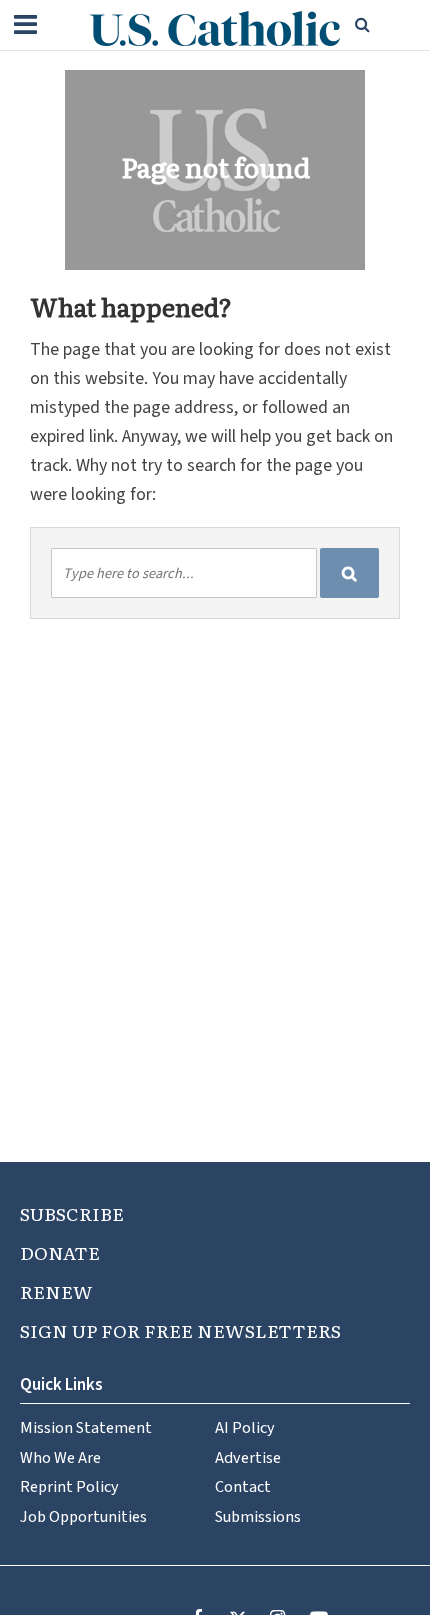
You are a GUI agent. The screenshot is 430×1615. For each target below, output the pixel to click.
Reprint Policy (69, 1486)
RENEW (56, 1291)
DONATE (60, 1252)
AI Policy (245, 1427)
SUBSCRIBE (72, 1213)
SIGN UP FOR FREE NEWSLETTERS (180, 1330)
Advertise (248, 1457)
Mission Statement (86, 1427)
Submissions (258, 1516)
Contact (243, 1486)
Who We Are (60, 1457)
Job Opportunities (83, 1516)
